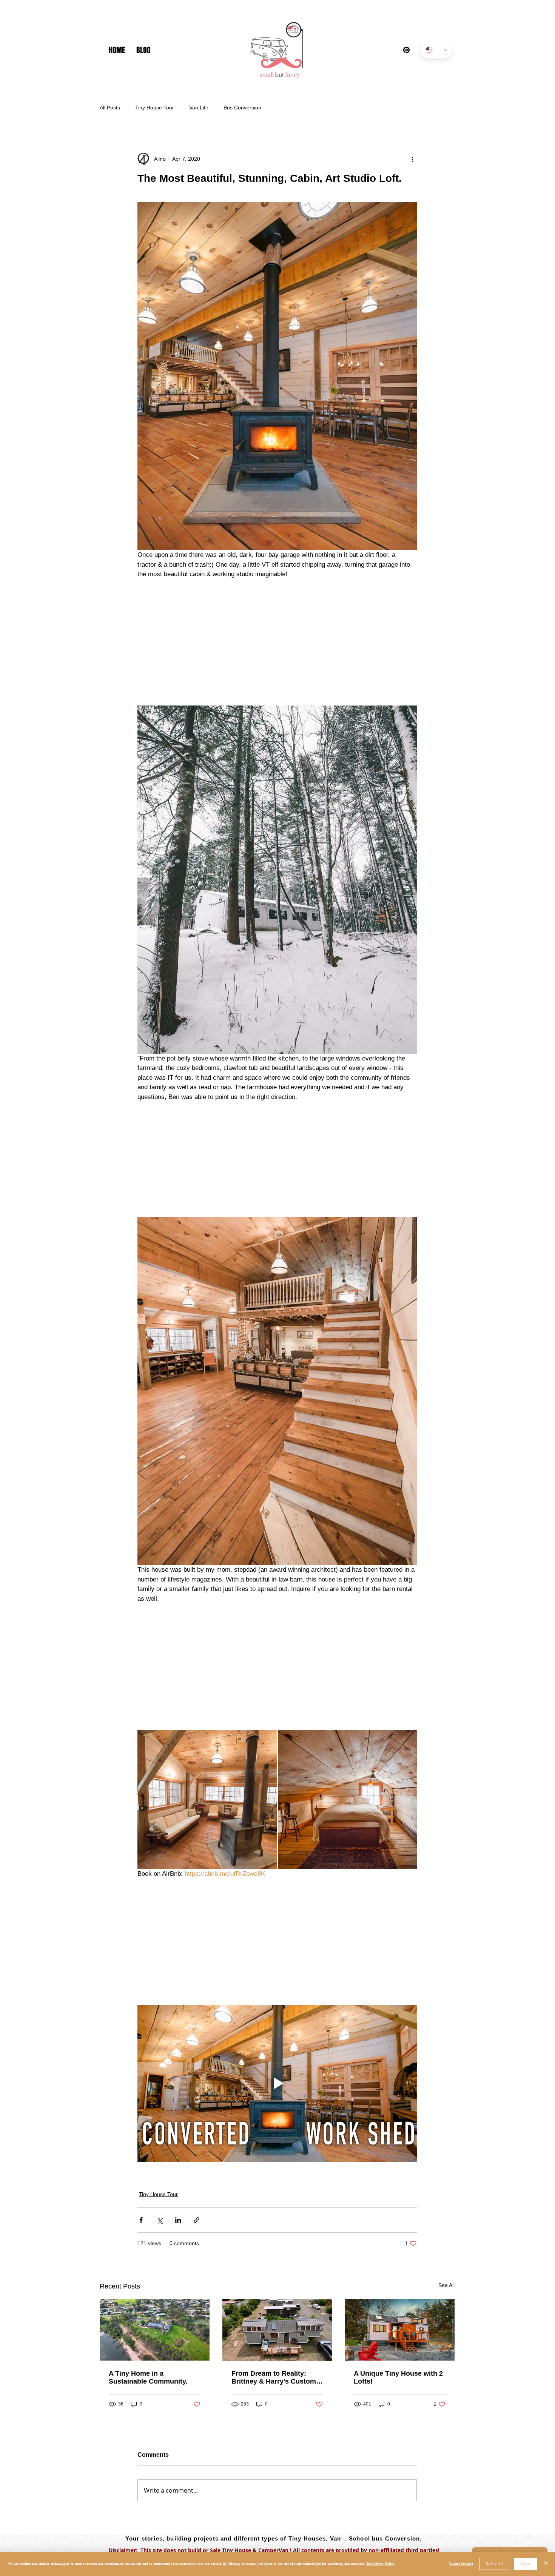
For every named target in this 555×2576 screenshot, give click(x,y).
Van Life (199, 108)
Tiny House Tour (155, 108)
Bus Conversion (242, 108)
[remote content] (277, 642)
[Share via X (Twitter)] (160, 2220)
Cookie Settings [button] (461, 2564)
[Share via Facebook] (141, 2220)
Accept (525, 2564)
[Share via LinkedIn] (178, 2220)
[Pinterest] (406, 50)
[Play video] (277, 2083)
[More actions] (412, 159)
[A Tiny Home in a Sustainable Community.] (155, 2330)
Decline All (494, 2564)
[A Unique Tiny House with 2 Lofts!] (400, 2330)
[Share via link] (197, 2220)
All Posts (110, 108)
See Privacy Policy (380, 2564)
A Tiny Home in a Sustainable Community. (148, 2377)
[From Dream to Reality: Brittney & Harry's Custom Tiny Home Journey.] (277, 2330)
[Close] (546, 2564)
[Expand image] (207, 1799)
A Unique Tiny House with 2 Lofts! (398, 2377)
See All (446, 2285)
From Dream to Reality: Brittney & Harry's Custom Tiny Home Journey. (274, 2378)
